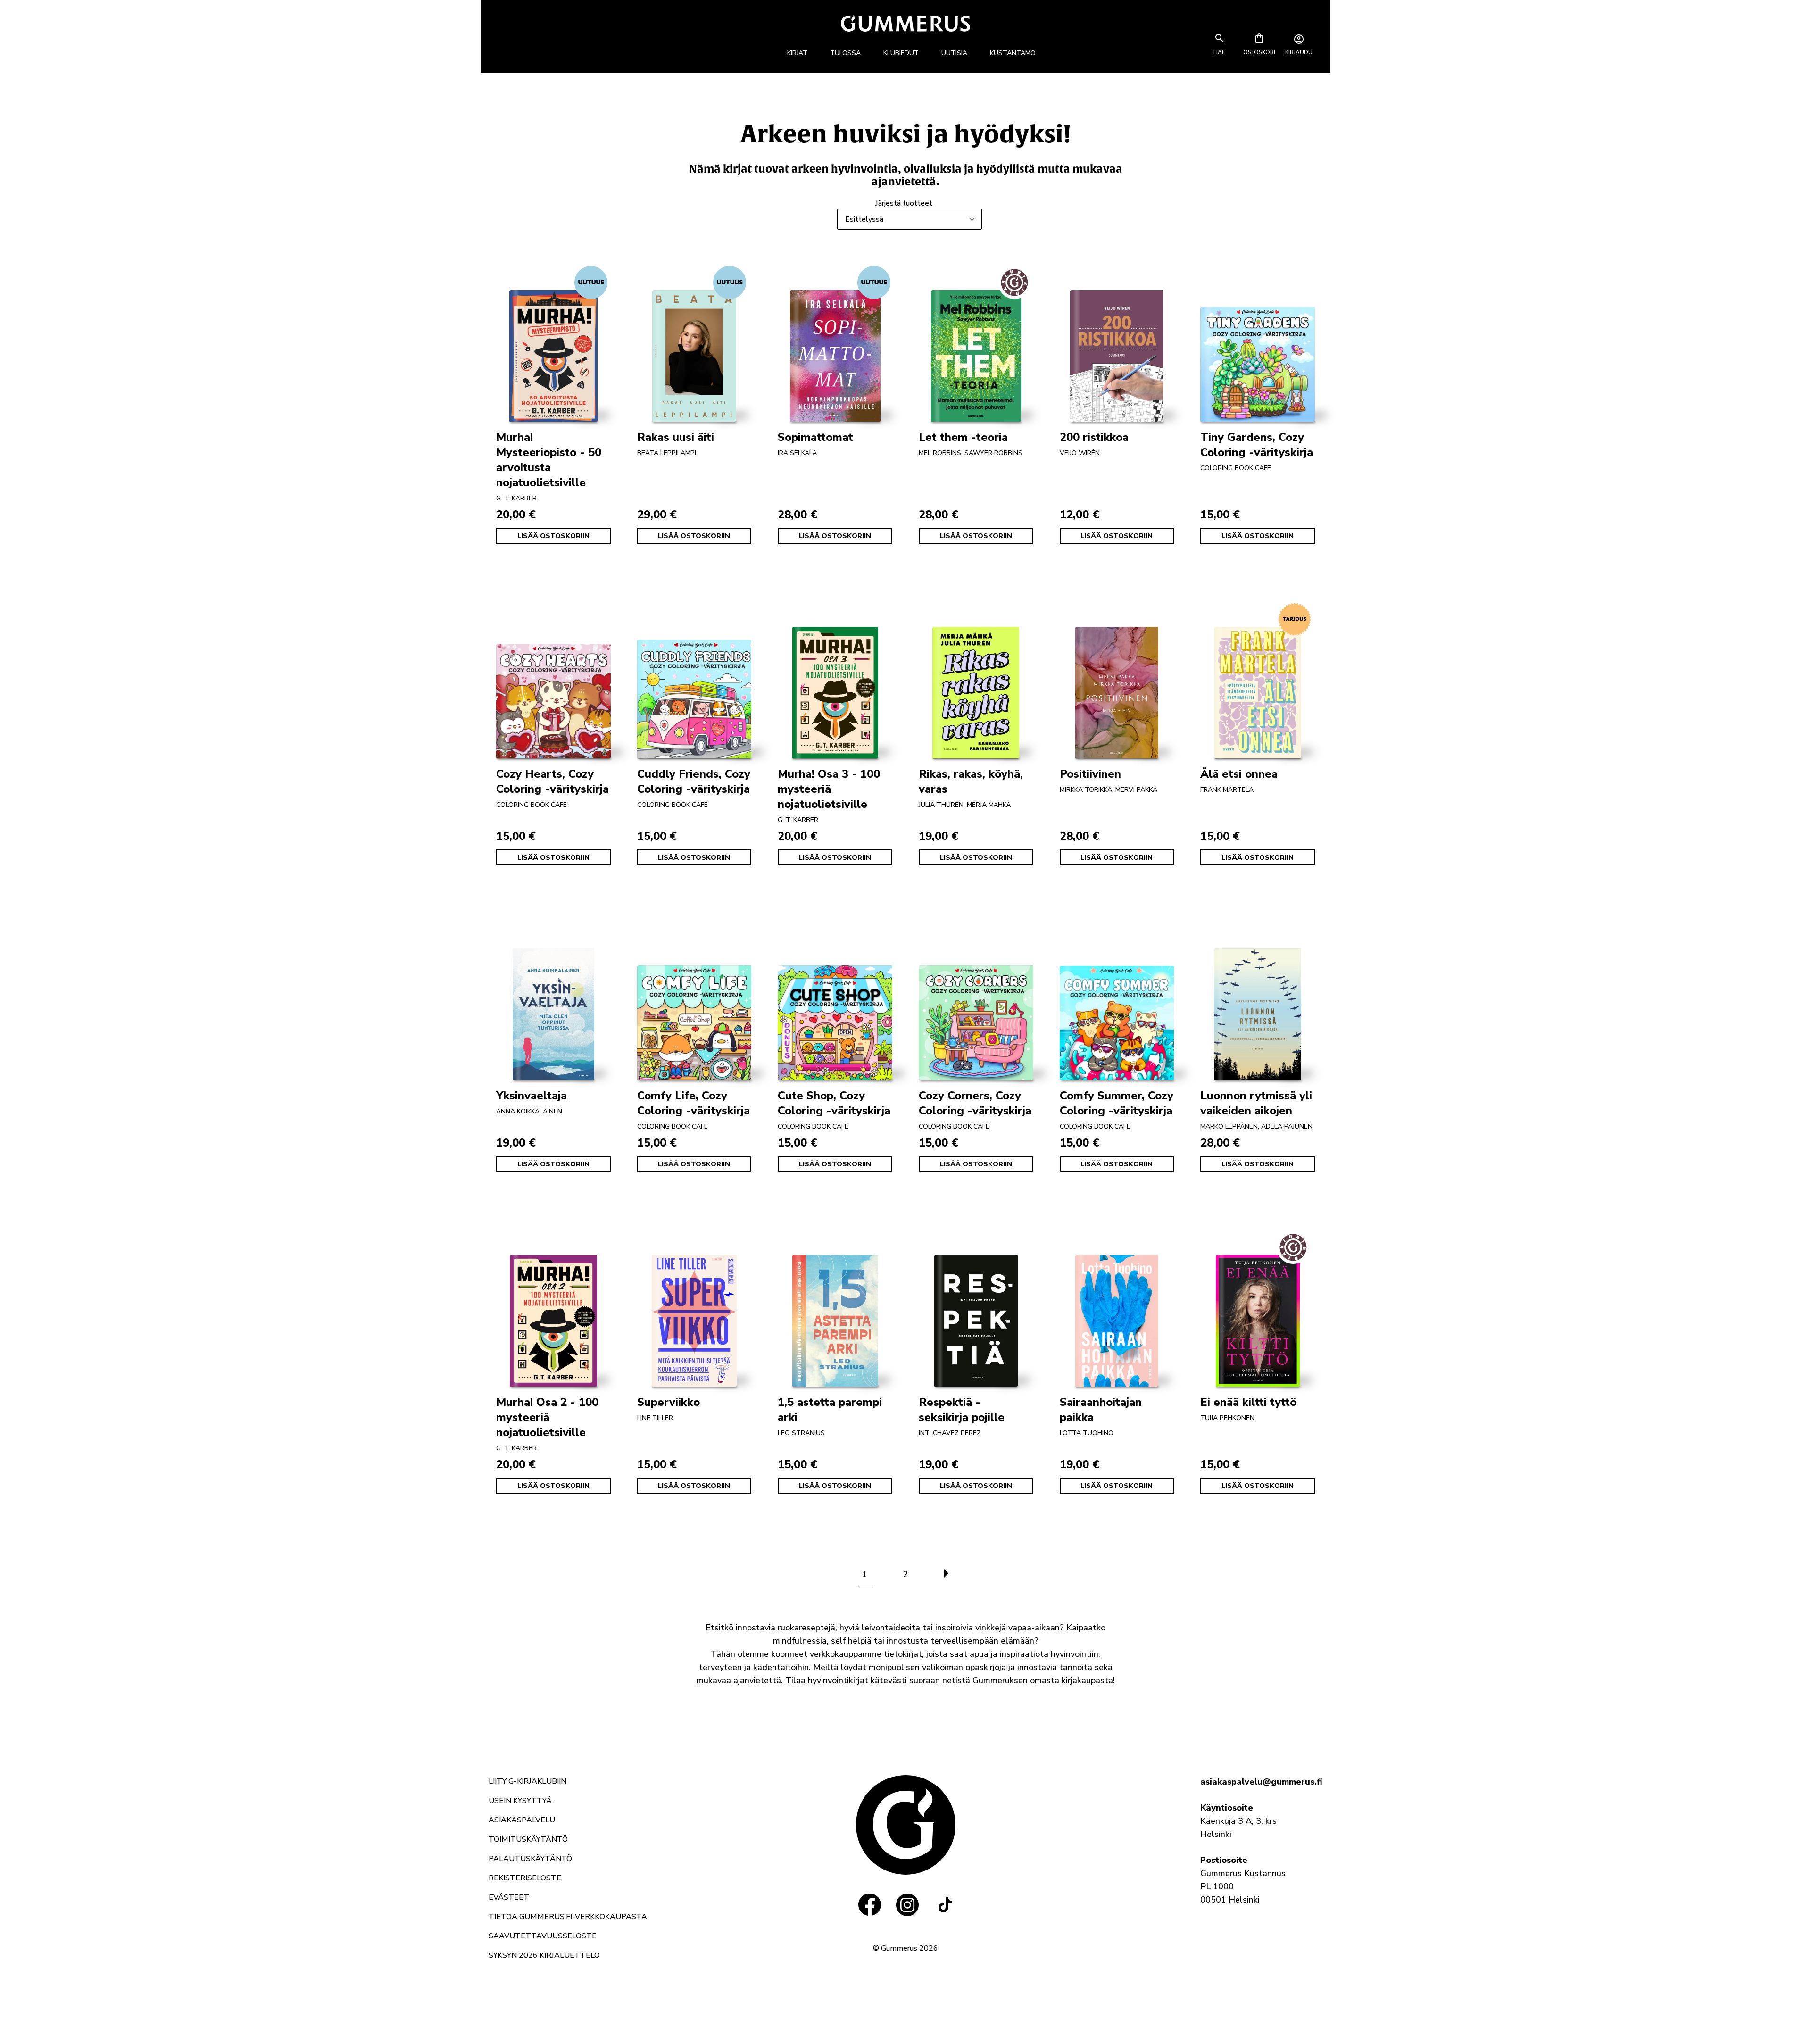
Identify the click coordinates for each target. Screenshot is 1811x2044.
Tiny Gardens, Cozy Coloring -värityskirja (1257, 445)
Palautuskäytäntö (530, 1859)
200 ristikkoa (1094, 437)
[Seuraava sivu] (946, 1574)
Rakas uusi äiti (676, 437)
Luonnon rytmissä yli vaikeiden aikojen (1256, 1103)
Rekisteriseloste (525, 1878)
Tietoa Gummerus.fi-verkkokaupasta (568, 1917)
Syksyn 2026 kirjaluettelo (544, 1955)
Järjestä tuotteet (904, 203)
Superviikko (669, 1402)
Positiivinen (1090, 774)
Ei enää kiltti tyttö (1248, 1402)
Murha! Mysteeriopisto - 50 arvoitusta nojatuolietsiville (549, 460)
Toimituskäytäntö (528, 1839)
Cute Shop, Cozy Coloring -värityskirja (834, 1103)
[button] (1220, 52)
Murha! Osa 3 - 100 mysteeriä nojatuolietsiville (829, 789)
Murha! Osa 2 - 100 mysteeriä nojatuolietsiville (547, 1417)
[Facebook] (870, 1905)
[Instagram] (907, 1905)
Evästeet (509, 1897)
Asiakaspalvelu (522, 1820)
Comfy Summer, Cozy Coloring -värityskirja (1117, 1103)
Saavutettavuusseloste (543, 1936)
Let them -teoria (963, 437)
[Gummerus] (905, 23)
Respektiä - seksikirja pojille (962, 1410)
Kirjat (797, 53)
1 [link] (865, 1574)
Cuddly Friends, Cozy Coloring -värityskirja (694, 781)
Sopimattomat (815, 437)
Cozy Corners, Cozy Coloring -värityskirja (975, 1103)
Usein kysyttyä (520, 1801)
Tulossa (845, 53)
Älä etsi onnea (1239, 774)
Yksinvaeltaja (532, 1096)
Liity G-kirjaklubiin (528, 1781)
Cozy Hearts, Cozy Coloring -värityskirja (552, 781)
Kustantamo (1013, 53)
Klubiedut (901, 53)
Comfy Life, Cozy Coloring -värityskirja (694, 1103)
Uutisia (954, 53)
